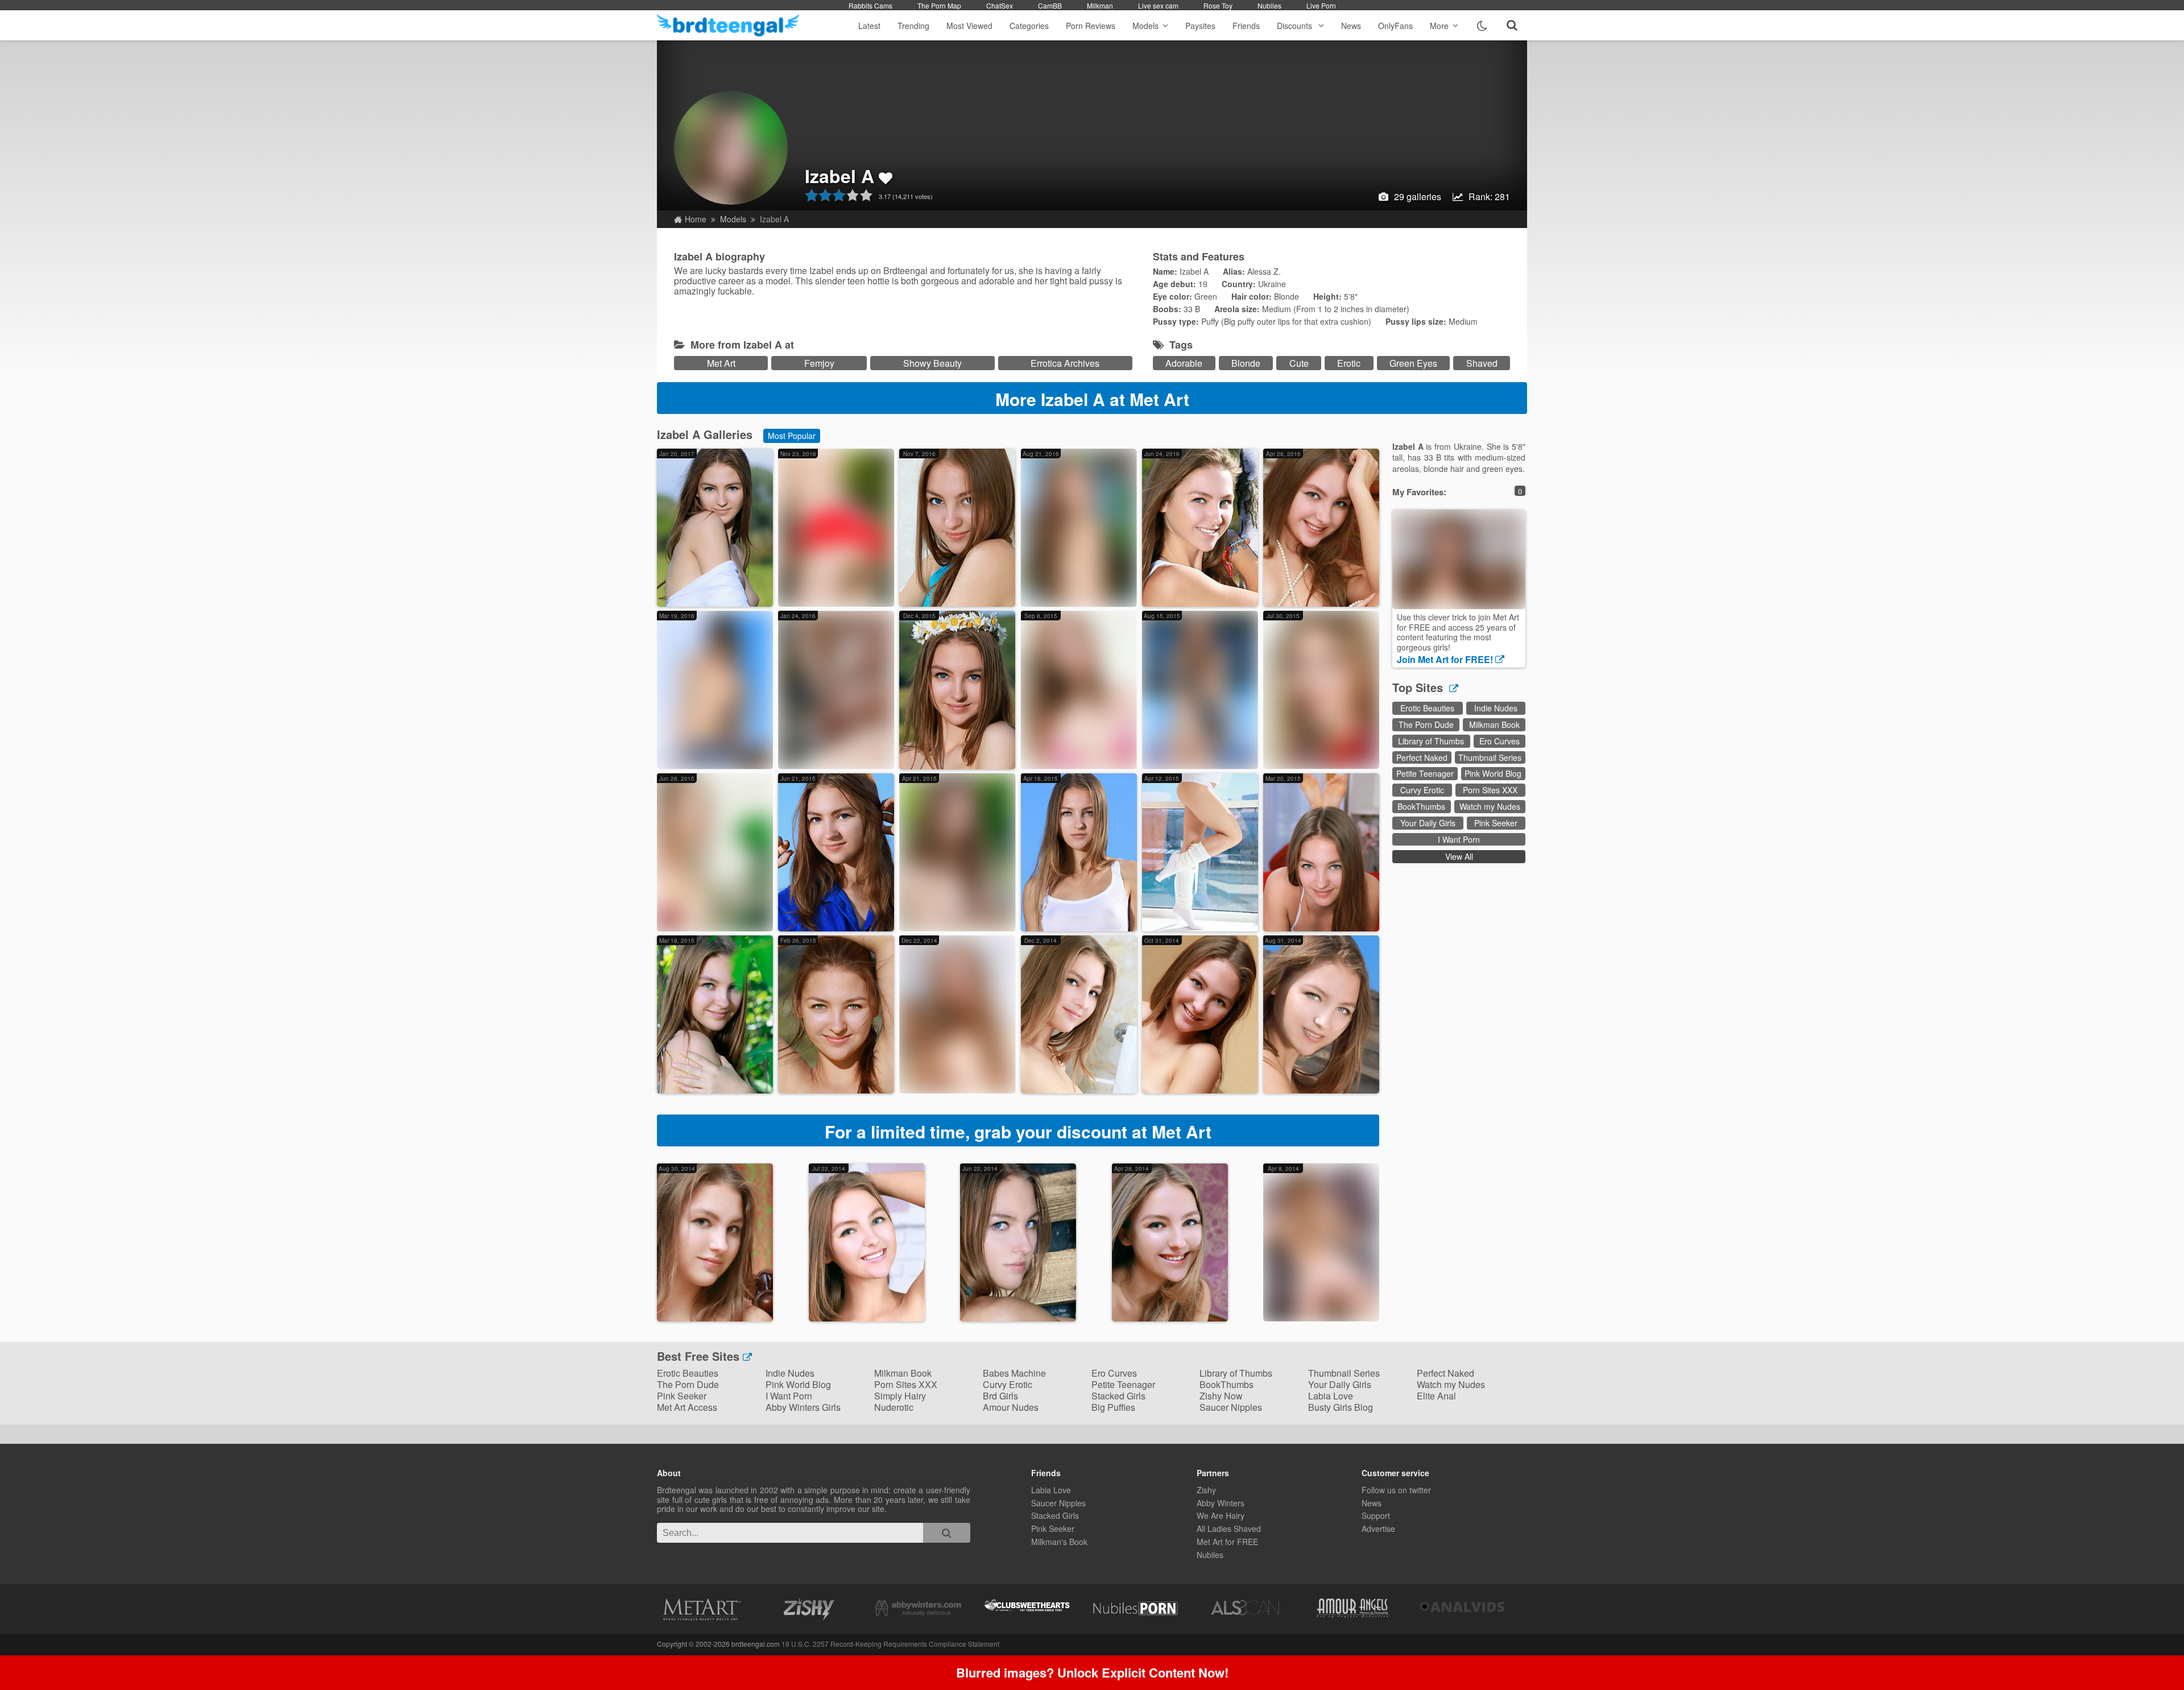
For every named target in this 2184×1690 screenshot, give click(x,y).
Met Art (721, 363)
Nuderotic (894, 1407)
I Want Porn (1459, 839)
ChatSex (1000, 5)
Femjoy (819, 363)
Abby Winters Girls (803, 1407)
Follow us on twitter (1396, 1490)
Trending (913, 26)
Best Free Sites (700, 1356)
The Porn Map (939, 5)
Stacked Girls (1118, 1396)
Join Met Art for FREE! (1446, 659)
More (1439, 26)
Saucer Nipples (1231, 1407)
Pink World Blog (1493, 773)
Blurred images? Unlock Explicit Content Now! (1092, 1672)
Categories (1029, 26)
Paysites (1200, 26)
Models (1145, 26)
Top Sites (1419, 687)
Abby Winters (1221, 1503)
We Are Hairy (1221, 1515)
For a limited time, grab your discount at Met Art (1018, 1131)
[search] (947, 1533)
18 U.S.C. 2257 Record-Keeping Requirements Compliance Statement (890, 1644)
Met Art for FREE (1227, 1542)
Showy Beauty (932, 363)
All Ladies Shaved (1229, 1529)
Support (1376, 1515)
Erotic (1349, 363)
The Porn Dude (1426, 724)
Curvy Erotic (1422, 790)
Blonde (1246, 363)
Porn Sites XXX (1490, 790)
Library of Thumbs (1431, 741)
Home (696, 219)
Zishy (1206, 1490)
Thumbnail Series (1490, 757)
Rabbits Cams (870, 5)
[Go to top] (2153, 1653)
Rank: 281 (1489, 196)
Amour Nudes (1011, 1407)
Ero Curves (1500, 741)
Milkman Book (1494, 724)
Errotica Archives (1065, 363)
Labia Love (1331, 1396)
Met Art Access (687, 1407)
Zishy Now (1221, 1396)
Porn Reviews (1091, 26)
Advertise (1378, 1529)
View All (1459, 856)
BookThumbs (1421, 806)
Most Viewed (969, 26)
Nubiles (1269, 5)
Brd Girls (1000, 1396)
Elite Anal (1436, 1396)
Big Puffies (1113, 1407)
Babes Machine (1014, 1373)
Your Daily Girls (1428, 823)
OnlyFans (1395, 26)
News (1351, 26)
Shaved (1482, 363)
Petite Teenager (1425, 773)
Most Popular (792, 436)
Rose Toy (1218, 5)
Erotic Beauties (1427, 708)
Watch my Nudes (1490, 806)
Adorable (1184, 363)
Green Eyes (1413, 363)
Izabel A (839, 176)
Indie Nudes (1496, 708)
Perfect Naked (1422, 757)
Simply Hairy (900, 1396)
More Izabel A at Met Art (1092, 399)
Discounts (1296, 26)
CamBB (1050, 5)
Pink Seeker (1496, 823)
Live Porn (1321, 5)
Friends (1246, 26)
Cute (1299, 363)
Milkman (1100, 5)
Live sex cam (1158, 5)
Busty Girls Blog (1341, 1407)
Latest (869, 26)
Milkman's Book (1059, 1542)
